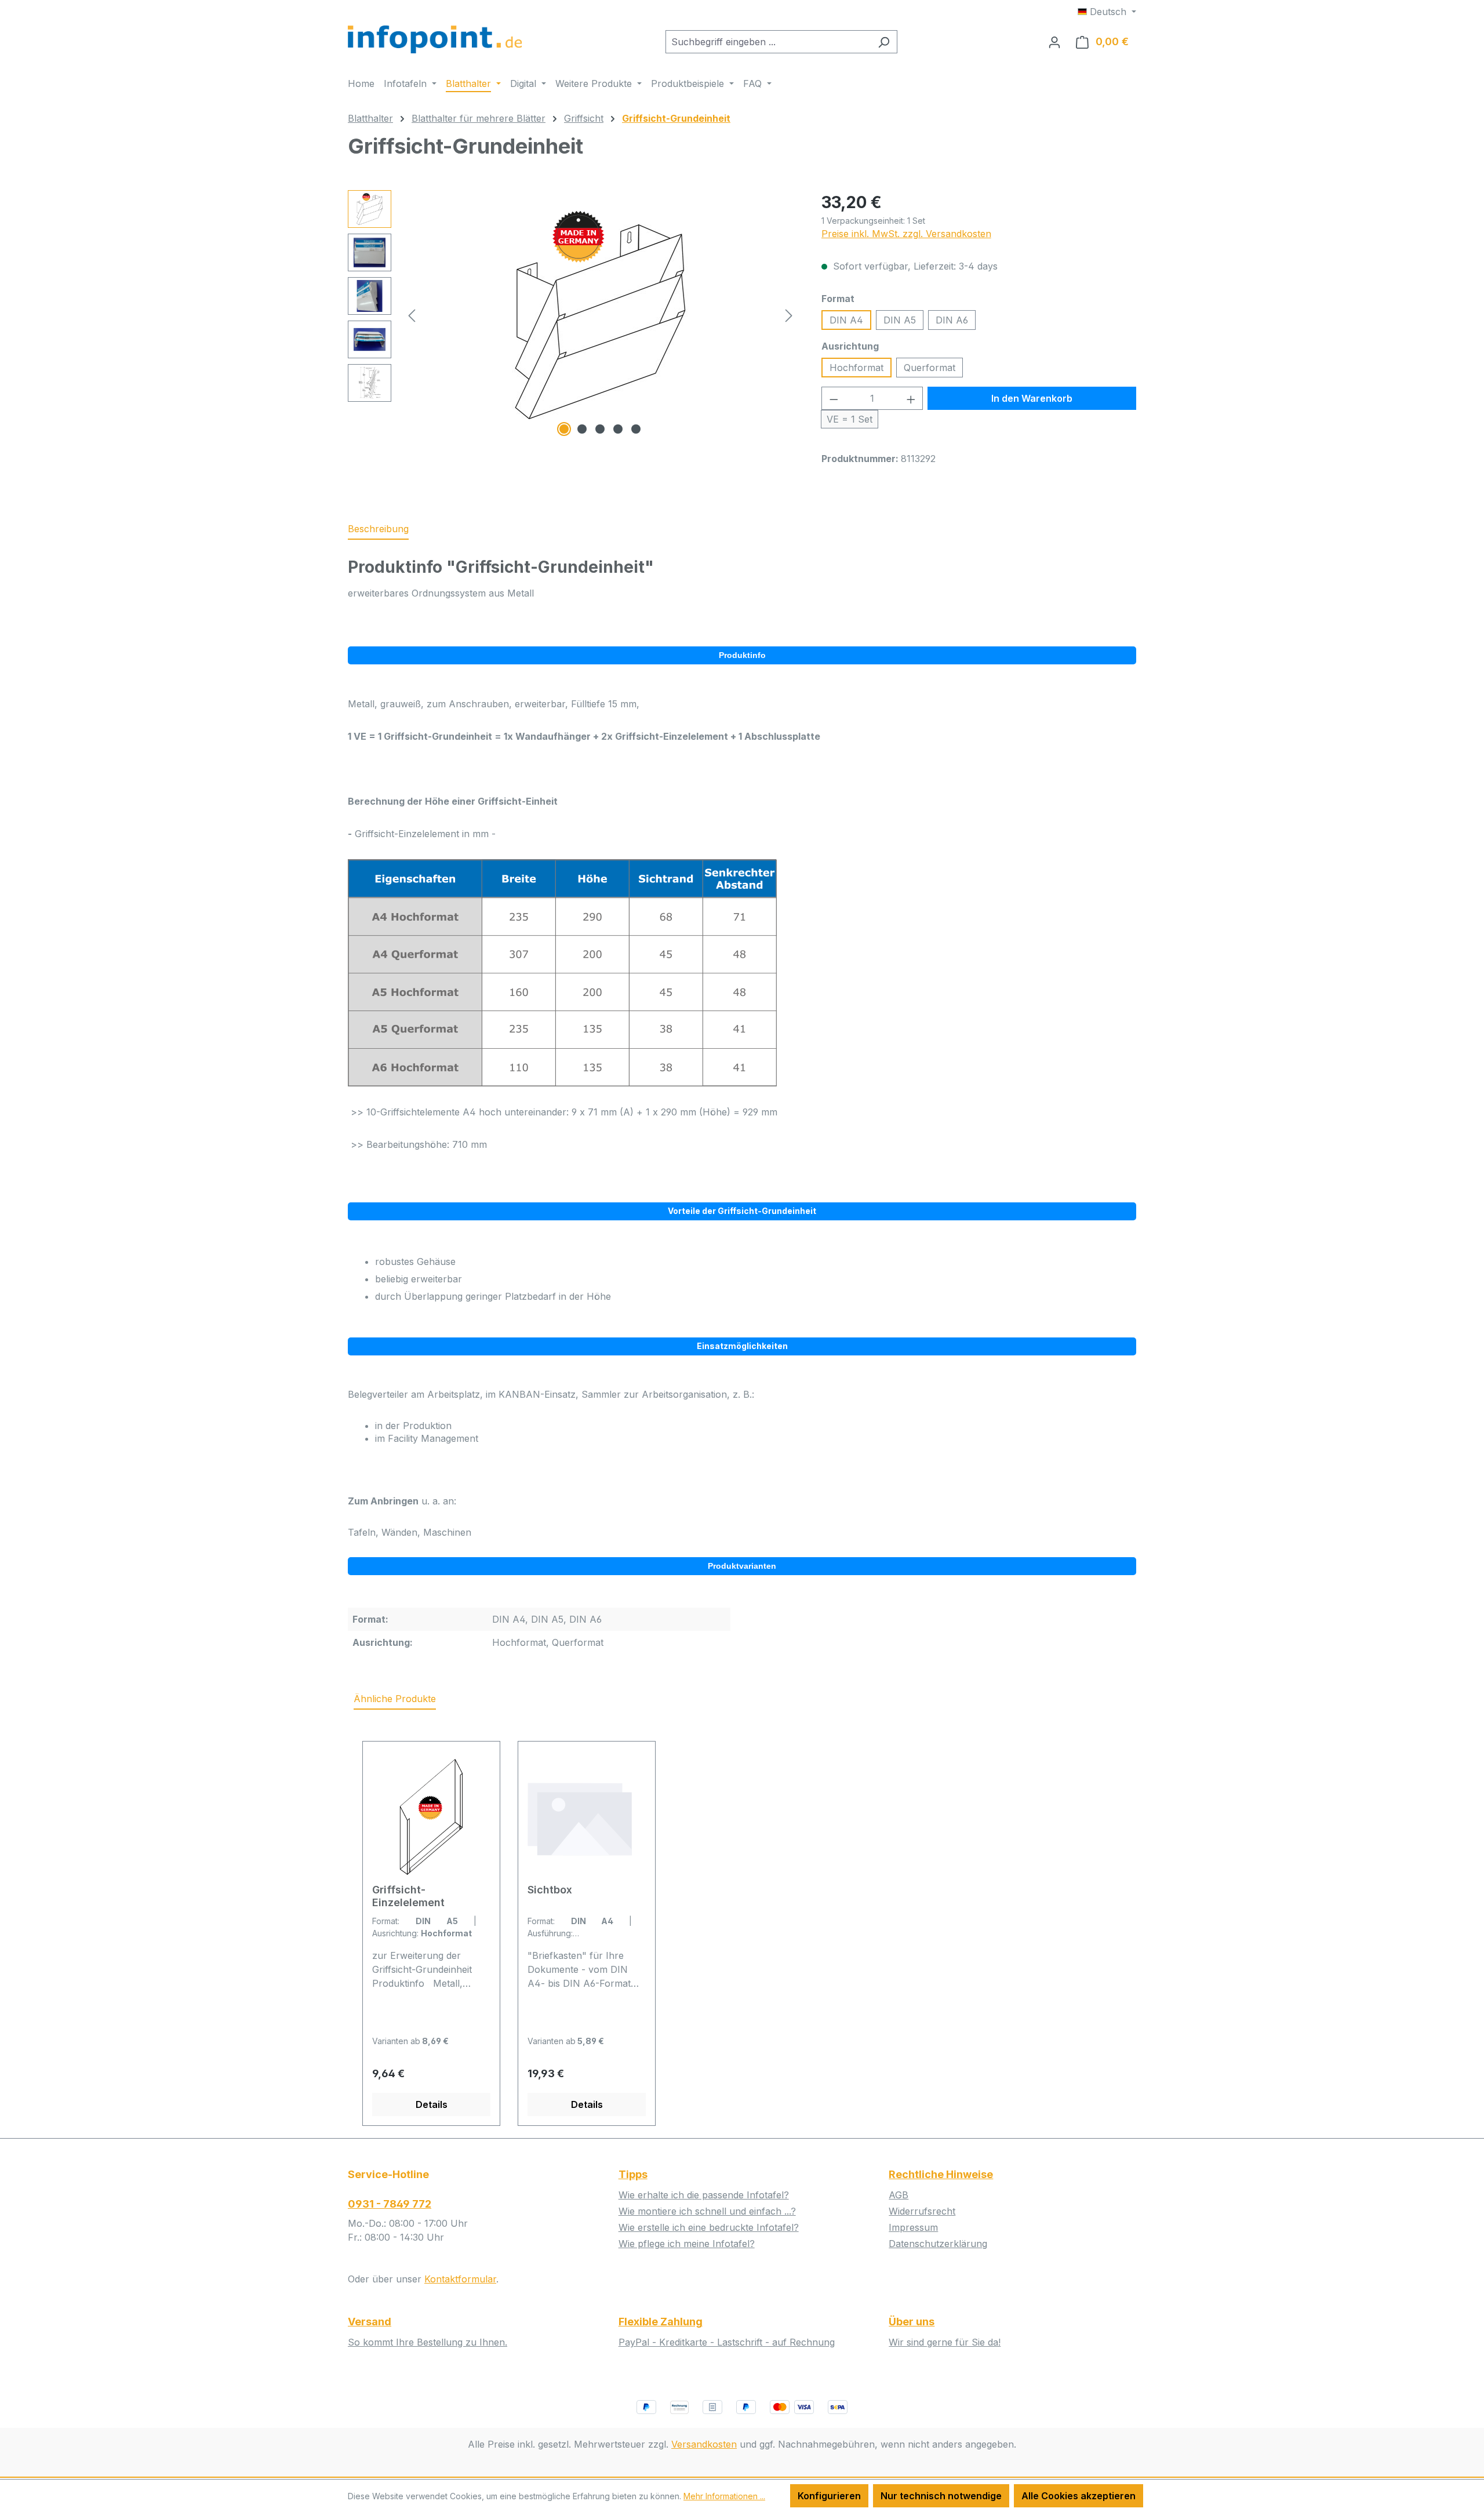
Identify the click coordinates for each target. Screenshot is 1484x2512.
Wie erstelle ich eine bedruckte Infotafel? (709, 2227)
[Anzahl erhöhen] (911, 398)
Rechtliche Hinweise (941, 2174)
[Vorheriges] (412, 315)
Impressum (913, 2227)
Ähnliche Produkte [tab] (395, 1699)
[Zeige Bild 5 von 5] (636, 429)
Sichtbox (550, 1890)
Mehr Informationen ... (724, 2496)
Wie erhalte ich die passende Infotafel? (704, 2195)
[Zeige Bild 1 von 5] (564, 429)
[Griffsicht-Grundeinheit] (600, 315)
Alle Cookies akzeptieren (1079, 2496)
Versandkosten (704, 2444)
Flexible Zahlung (661, 2322)
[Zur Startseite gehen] (435, 39)
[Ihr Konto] (1054, 42)
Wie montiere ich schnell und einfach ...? (707, 2211)
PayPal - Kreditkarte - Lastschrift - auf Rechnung (727, 2342)
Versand (370, 2322)
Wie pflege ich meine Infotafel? (687, 2244)
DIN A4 (846, 320)
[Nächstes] (789, 315)
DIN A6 (952, 320)
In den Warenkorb (1032, 398)
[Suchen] (884, 42)
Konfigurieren (829, 2496)
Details (432, 2104)
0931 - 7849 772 (390, 2204)
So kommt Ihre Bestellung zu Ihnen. (428, 2342)
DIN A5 (900, 320)
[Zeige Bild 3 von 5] (600, 429)
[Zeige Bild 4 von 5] (618, 429)
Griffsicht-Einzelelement (408, 1896)
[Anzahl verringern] (834, 398)
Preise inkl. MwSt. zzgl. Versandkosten (906, 234)
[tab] (378, 529)
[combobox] (768, 42)
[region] (573, 315)
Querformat (930, 368)
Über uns (912, 2322)
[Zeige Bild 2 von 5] (582, 429)
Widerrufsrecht (922, 2211)
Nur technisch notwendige (941, 2496)
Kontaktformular (460, 2279)
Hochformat (856, 368)
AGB (899, 2195)
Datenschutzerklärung (938, 2244)
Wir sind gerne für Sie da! (945, 2342)
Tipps (633, 2174)
